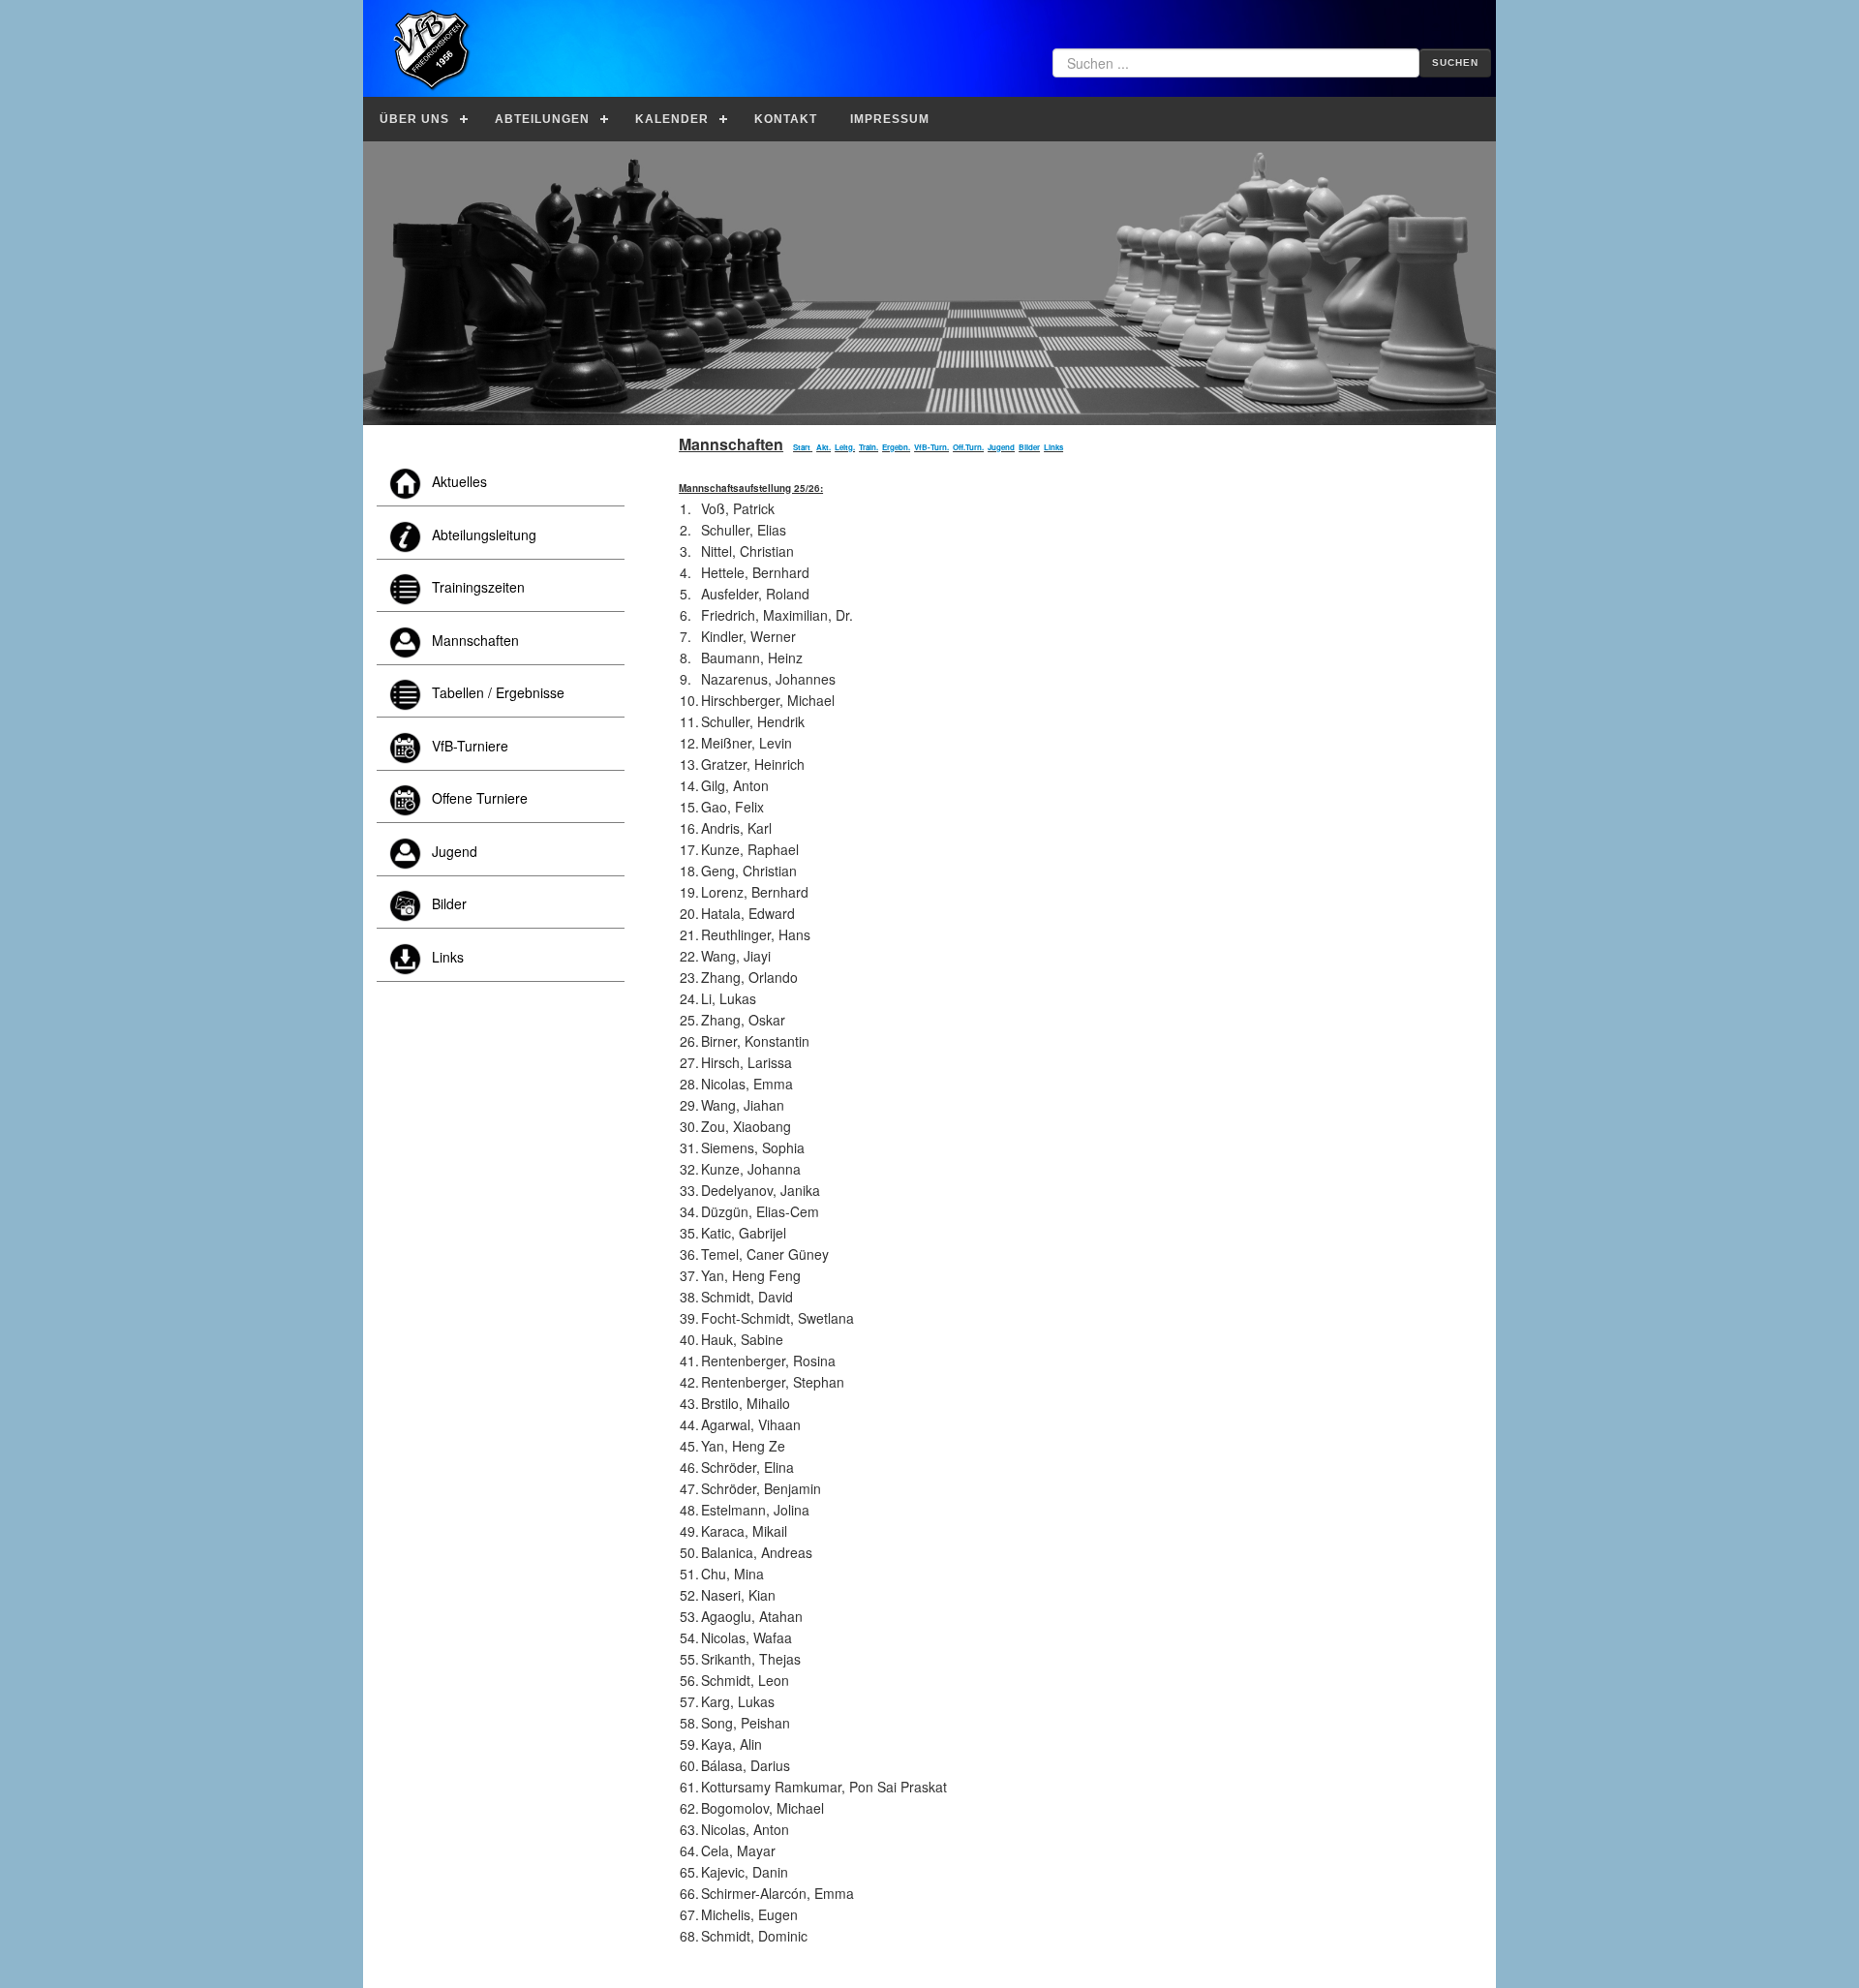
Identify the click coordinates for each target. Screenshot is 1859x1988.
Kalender (672, 119)
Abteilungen (542, 119)
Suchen (1455, 62)
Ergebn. (896, 447)
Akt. (823, 447)
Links (1053, 447)
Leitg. (845, 447)
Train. (869, 447)
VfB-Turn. (931, 447)
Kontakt (786, 119)
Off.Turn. (968, 447)
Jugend (1001, 447)
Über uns (414, 119)
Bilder (1029, 447)
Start (802, 447)
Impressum (890, 119)
